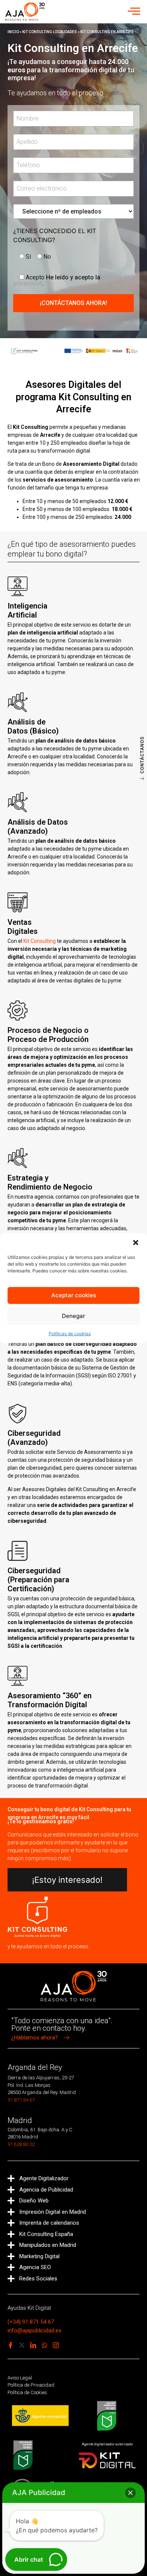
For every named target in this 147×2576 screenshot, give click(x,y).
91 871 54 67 (21, 2100)
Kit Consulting (40, 941)
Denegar (73, 1316)
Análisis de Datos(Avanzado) (38, 827)
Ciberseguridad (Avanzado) (34, 1438)
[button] (136, 1242)
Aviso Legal (20, 2378)
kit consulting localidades (50, 32)
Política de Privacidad (31, 2385)
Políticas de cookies (70, 1334)
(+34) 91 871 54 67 (31, 2322)
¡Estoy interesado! (67, 1880)
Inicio (13, 32)
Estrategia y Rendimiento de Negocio (50, 1182)
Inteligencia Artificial (28, 610)
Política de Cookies (27, 2392)
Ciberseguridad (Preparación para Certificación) (38, 1580)
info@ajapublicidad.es (34, 2330)
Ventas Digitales (23, 927)
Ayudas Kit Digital (29, 2308)
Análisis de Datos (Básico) (33, 726)
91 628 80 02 (21, 2144)
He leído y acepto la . (72, 280)
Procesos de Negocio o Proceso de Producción (48, 1035)
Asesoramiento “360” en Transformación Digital (50, 1700)
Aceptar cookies (74, 1295)
